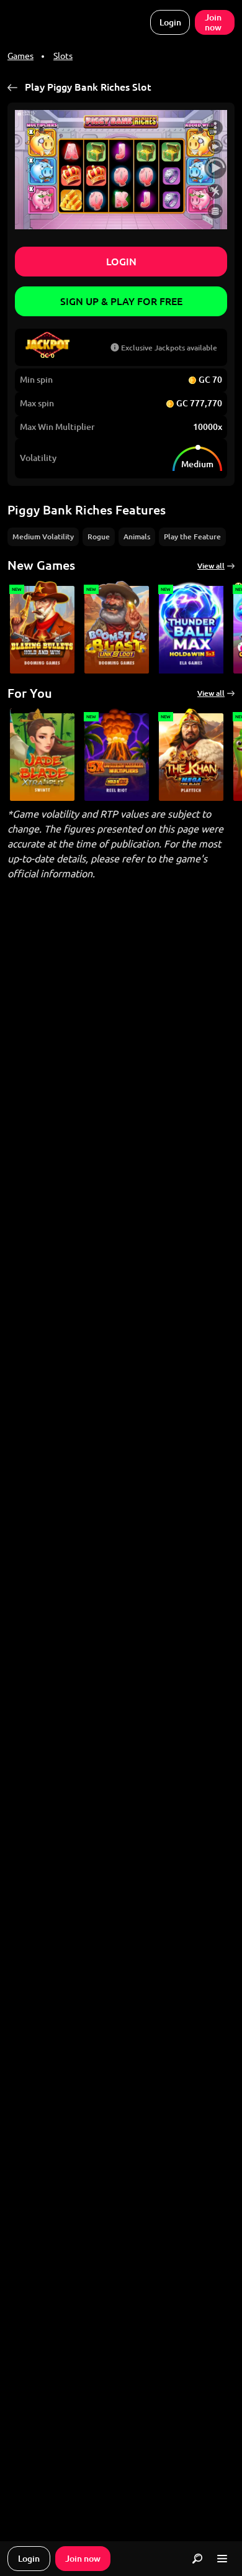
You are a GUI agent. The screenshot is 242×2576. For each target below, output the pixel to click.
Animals (137, 537)
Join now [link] (213, 22)
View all (211, 566)
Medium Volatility (43, 537)
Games (20, 56)
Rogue (99, 537)
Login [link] (170, 22)
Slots (63, 56)
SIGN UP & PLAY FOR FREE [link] (121, 301)
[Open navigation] (222, 2559)
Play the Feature (192, 537)
